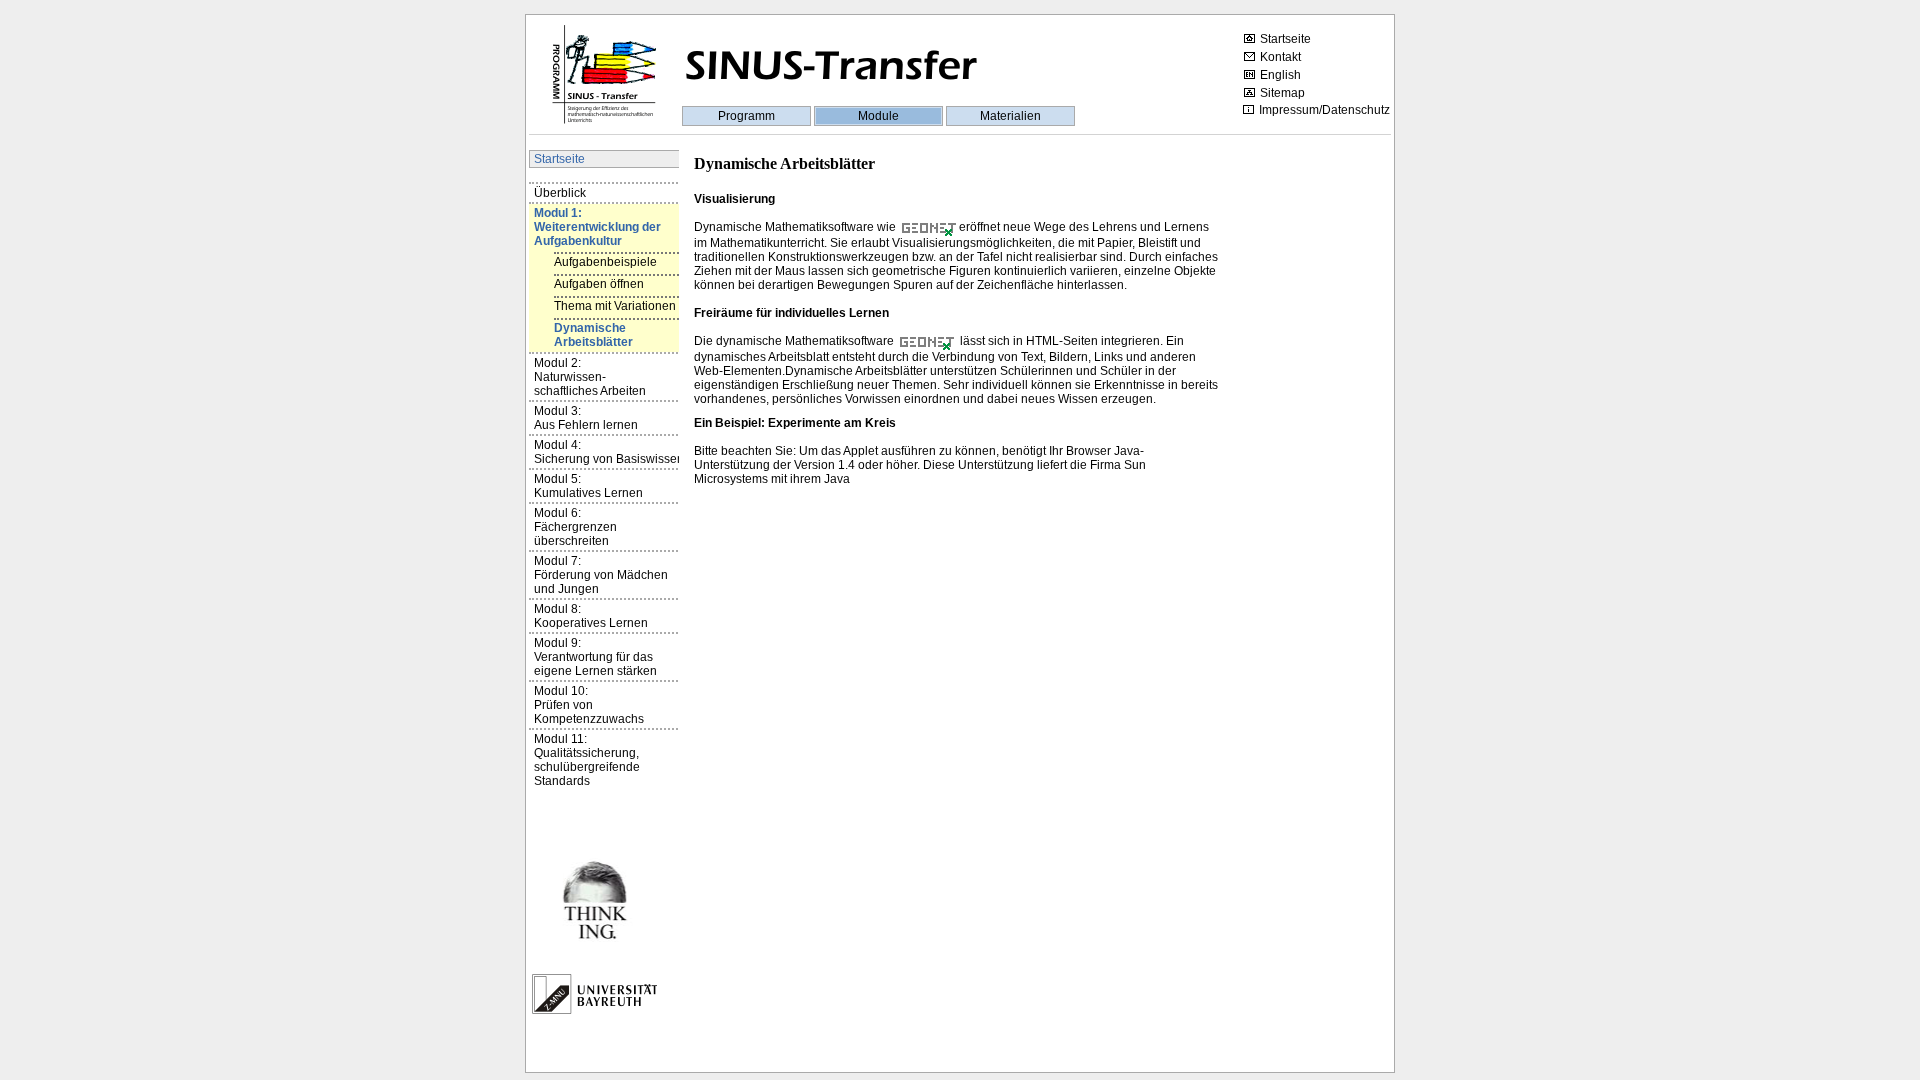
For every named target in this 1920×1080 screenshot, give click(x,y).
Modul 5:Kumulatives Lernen (588, 486)
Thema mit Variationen (615, 306)
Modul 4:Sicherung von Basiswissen (609, 452)
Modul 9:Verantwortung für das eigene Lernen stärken (595, 657)
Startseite (1285, 39)
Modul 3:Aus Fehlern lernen (586, 418)
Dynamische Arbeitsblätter (593, 335)
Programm (746, 116)
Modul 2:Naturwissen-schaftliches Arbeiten (590, 377)
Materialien (1010, 116)
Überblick (560, 193)
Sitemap (1282, 93)
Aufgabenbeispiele (605, 262)
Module (878, 116)
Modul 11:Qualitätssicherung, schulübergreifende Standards (587, 760)
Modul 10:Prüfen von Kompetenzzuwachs (589, 705)
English (1280, 75)
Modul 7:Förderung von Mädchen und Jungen (601, 575)
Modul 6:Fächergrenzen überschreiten (575, 527)
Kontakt (1280, 57)
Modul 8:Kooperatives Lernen (591, 616)
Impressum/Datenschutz (1324, 110)
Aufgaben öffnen (599, 284)
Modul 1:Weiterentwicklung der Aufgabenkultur (597, 227)
